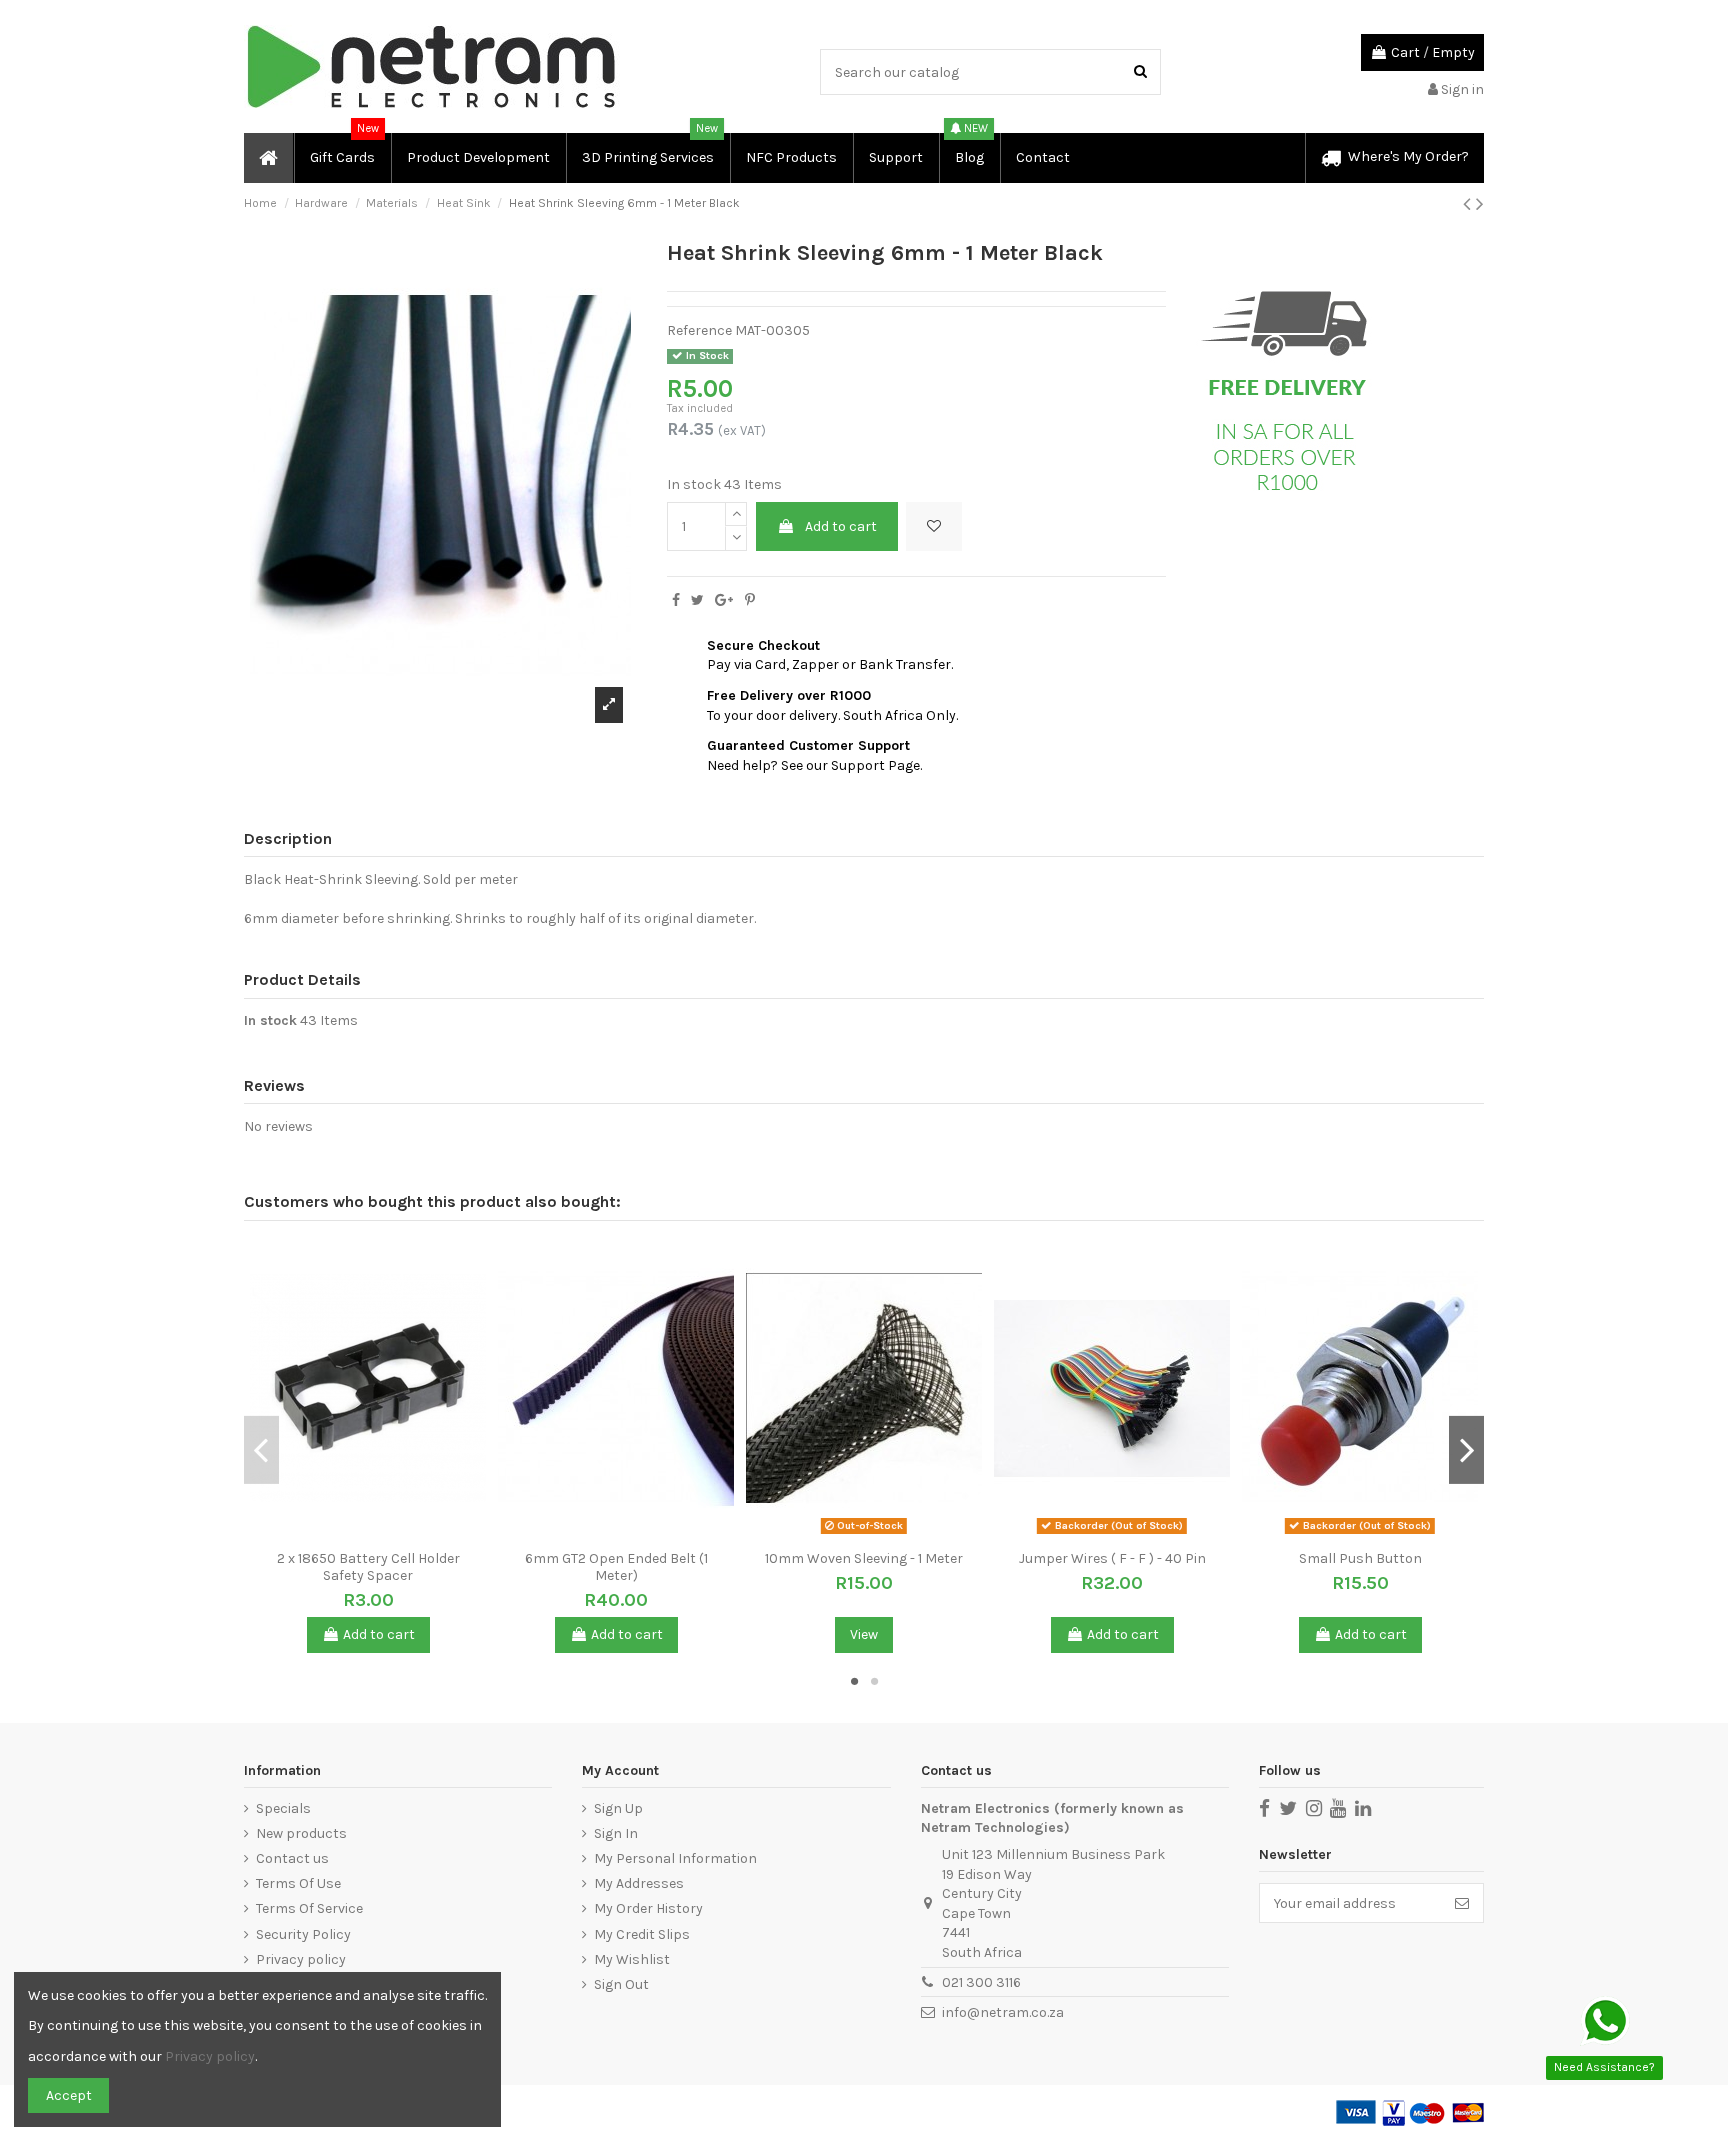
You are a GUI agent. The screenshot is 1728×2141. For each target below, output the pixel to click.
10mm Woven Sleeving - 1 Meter (864, 1558)
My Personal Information (675, 1858)
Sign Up (618, 1808)
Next (1466, 1449)
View (864, 1634)
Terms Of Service (309, 1908)
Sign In (616, 1833)
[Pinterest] (750, 600)
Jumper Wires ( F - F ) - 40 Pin (1112, 1558)
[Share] (676, 600)
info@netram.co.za (1003, 2012)
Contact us (292, 1858)
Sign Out (621, 1984)
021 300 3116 (981, 1982)
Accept (69, 2095)
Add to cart (841, 526)
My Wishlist (632, 1959)
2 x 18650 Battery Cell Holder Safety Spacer (368, 1567)
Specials (283, 1808)
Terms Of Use (298, 1883)
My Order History (648, 1908)
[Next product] (1480, 204)
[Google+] (724, 600)
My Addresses (639, 1883)
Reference (699, 330)
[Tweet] (697, 600)
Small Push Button (1360, 1558)
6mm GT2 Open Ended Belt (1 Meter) (616, 1567)
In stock (694, 484)
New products (301, 1833)
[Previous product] (1469, 204)
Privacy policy (301, 1959)
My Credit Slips (642, 1934)
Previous (261, 1449)
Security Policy (303, 1934)
